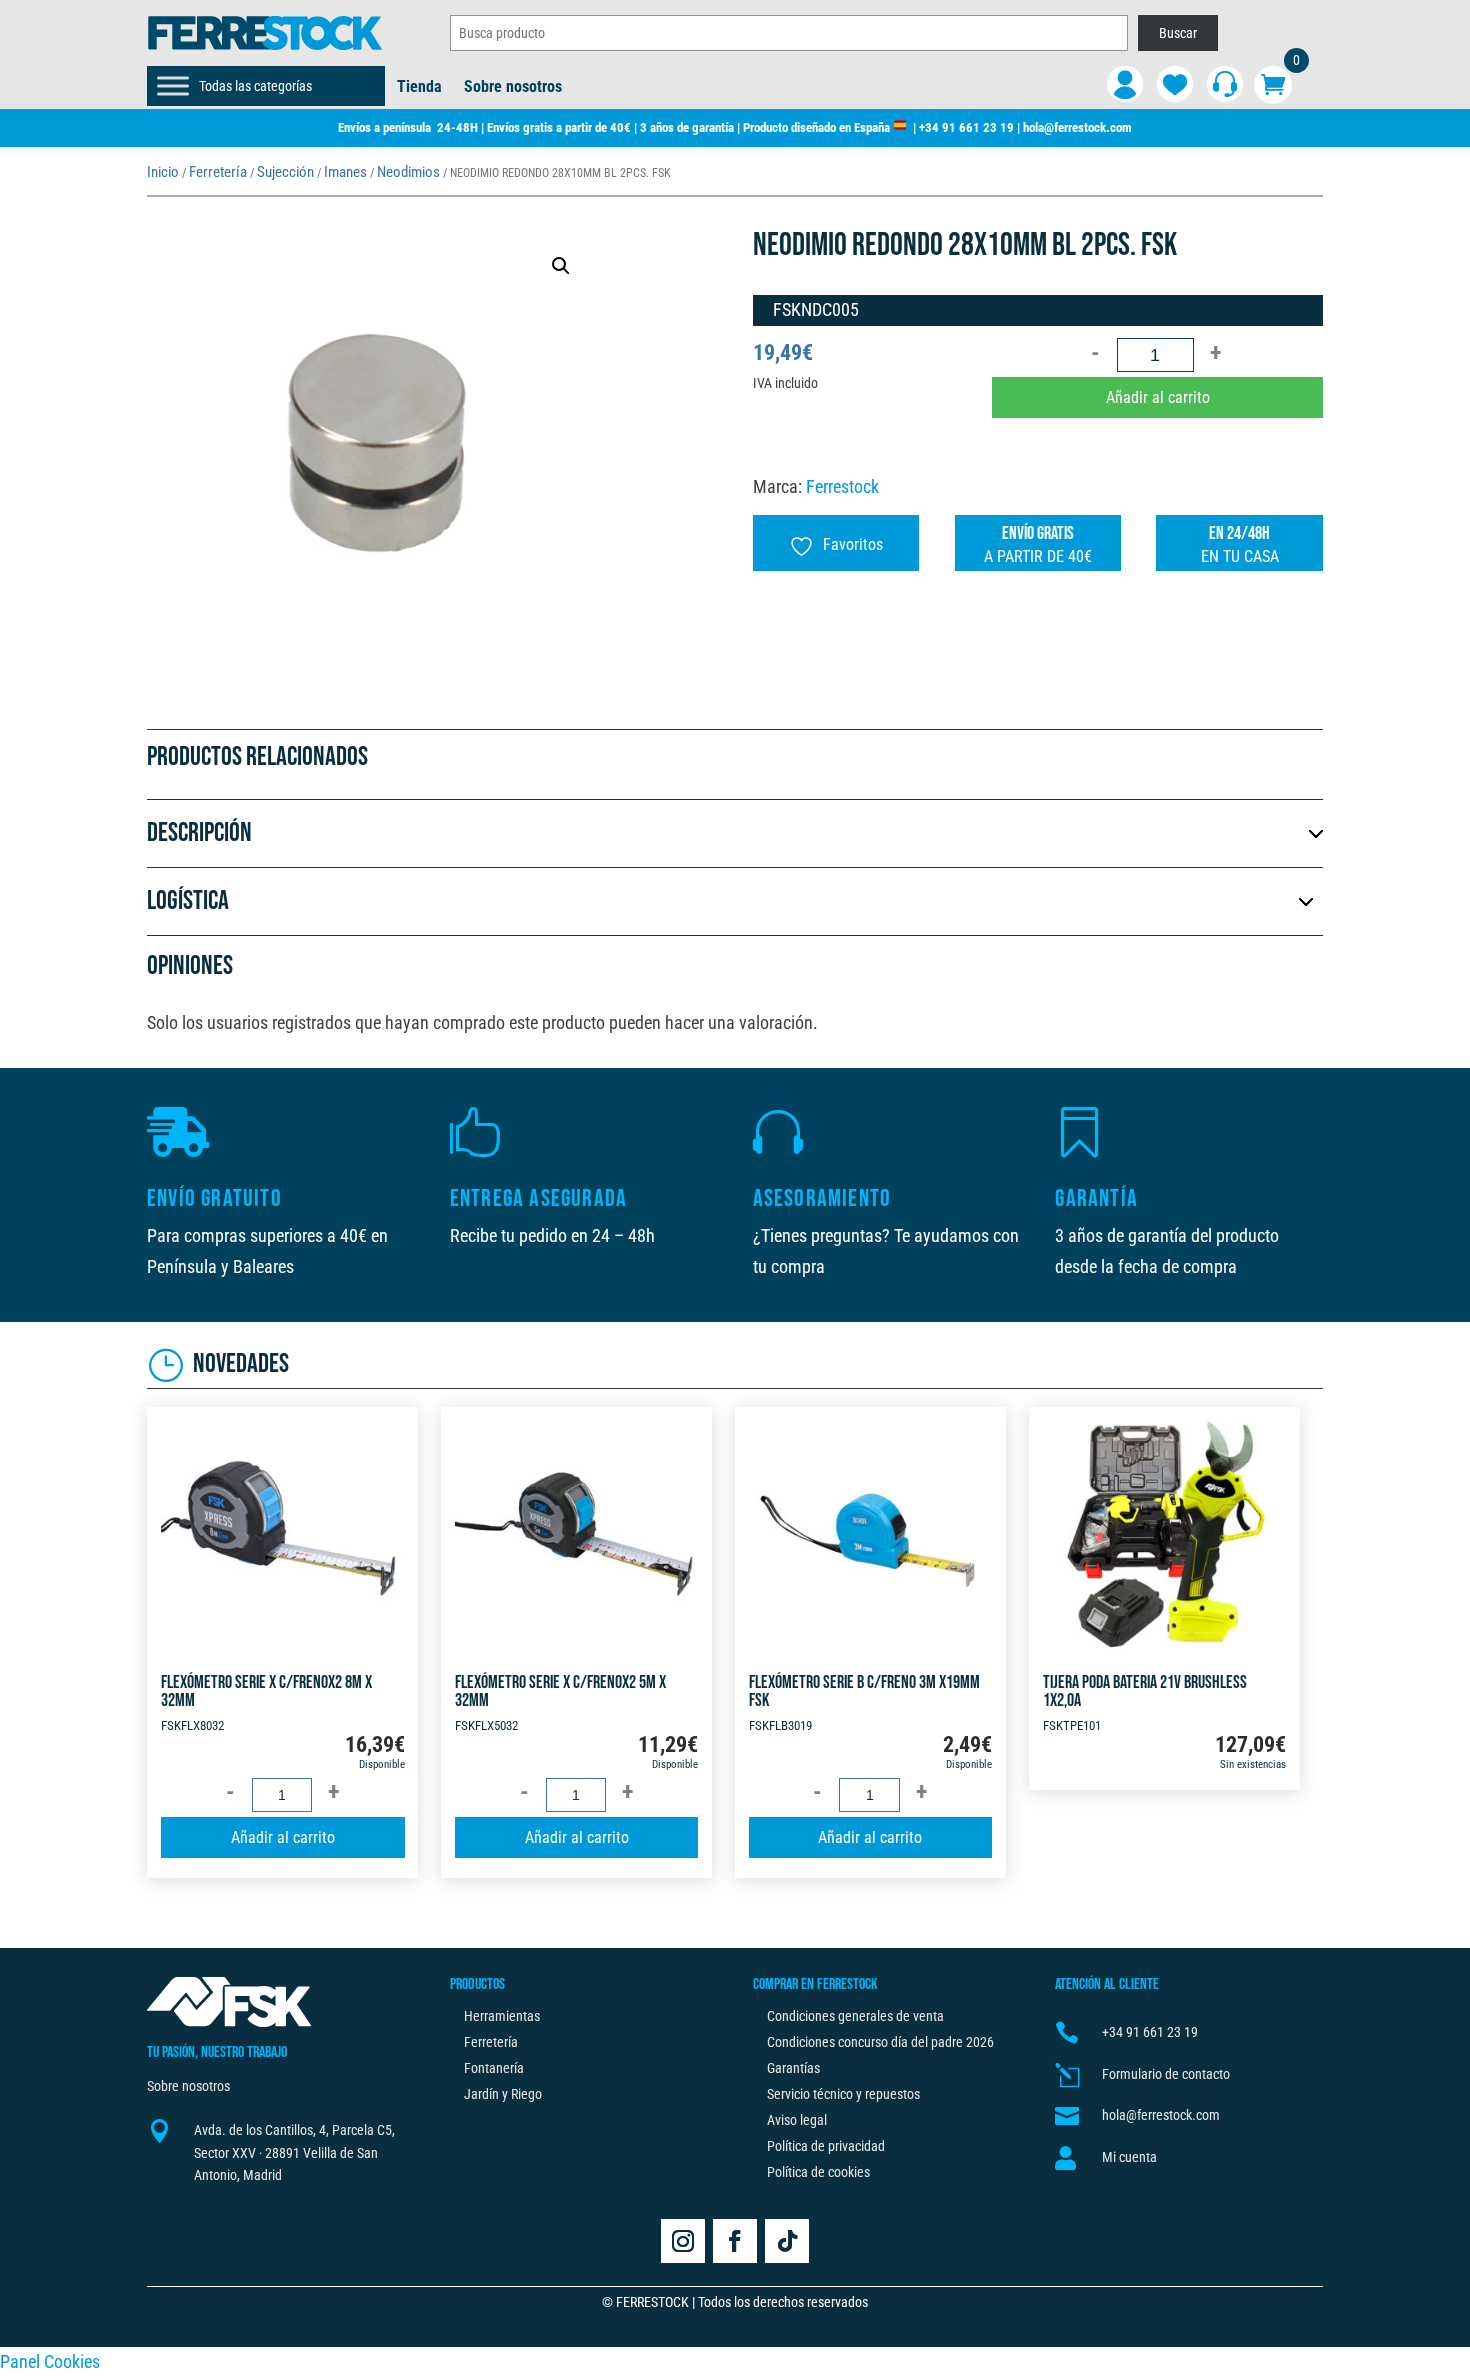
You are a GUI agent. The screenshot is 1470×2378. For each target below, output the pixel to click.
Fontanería (494, 2068)
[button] (561, 266)
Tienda (419, 88)
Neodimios (408, 172)
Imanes (345, 172)
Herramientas (502, 2016)
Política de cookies (818, 2172)
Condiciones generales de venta (855, 2016)
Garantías (793, 2068)
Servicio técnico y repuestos (843, 2094)
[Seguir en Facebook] (735, 2241)
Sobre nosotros (513, 88)
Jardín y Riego (503, 2094)
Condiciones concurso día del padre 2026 (880, 2042)
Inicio (163, 172)
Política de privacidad (826, 2146)
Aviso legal (797, 2120)
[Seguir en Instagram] (683, 2241)
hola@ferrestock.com (1077, 127)
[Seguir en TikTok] (787, 2241)
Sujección (285, 172)
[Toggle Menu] (173, 85)
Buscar (1178, 33)
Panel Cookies (50, 2361)
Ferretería (218, 172)
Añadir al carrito (1158, 397)
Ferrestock (842, 486)
